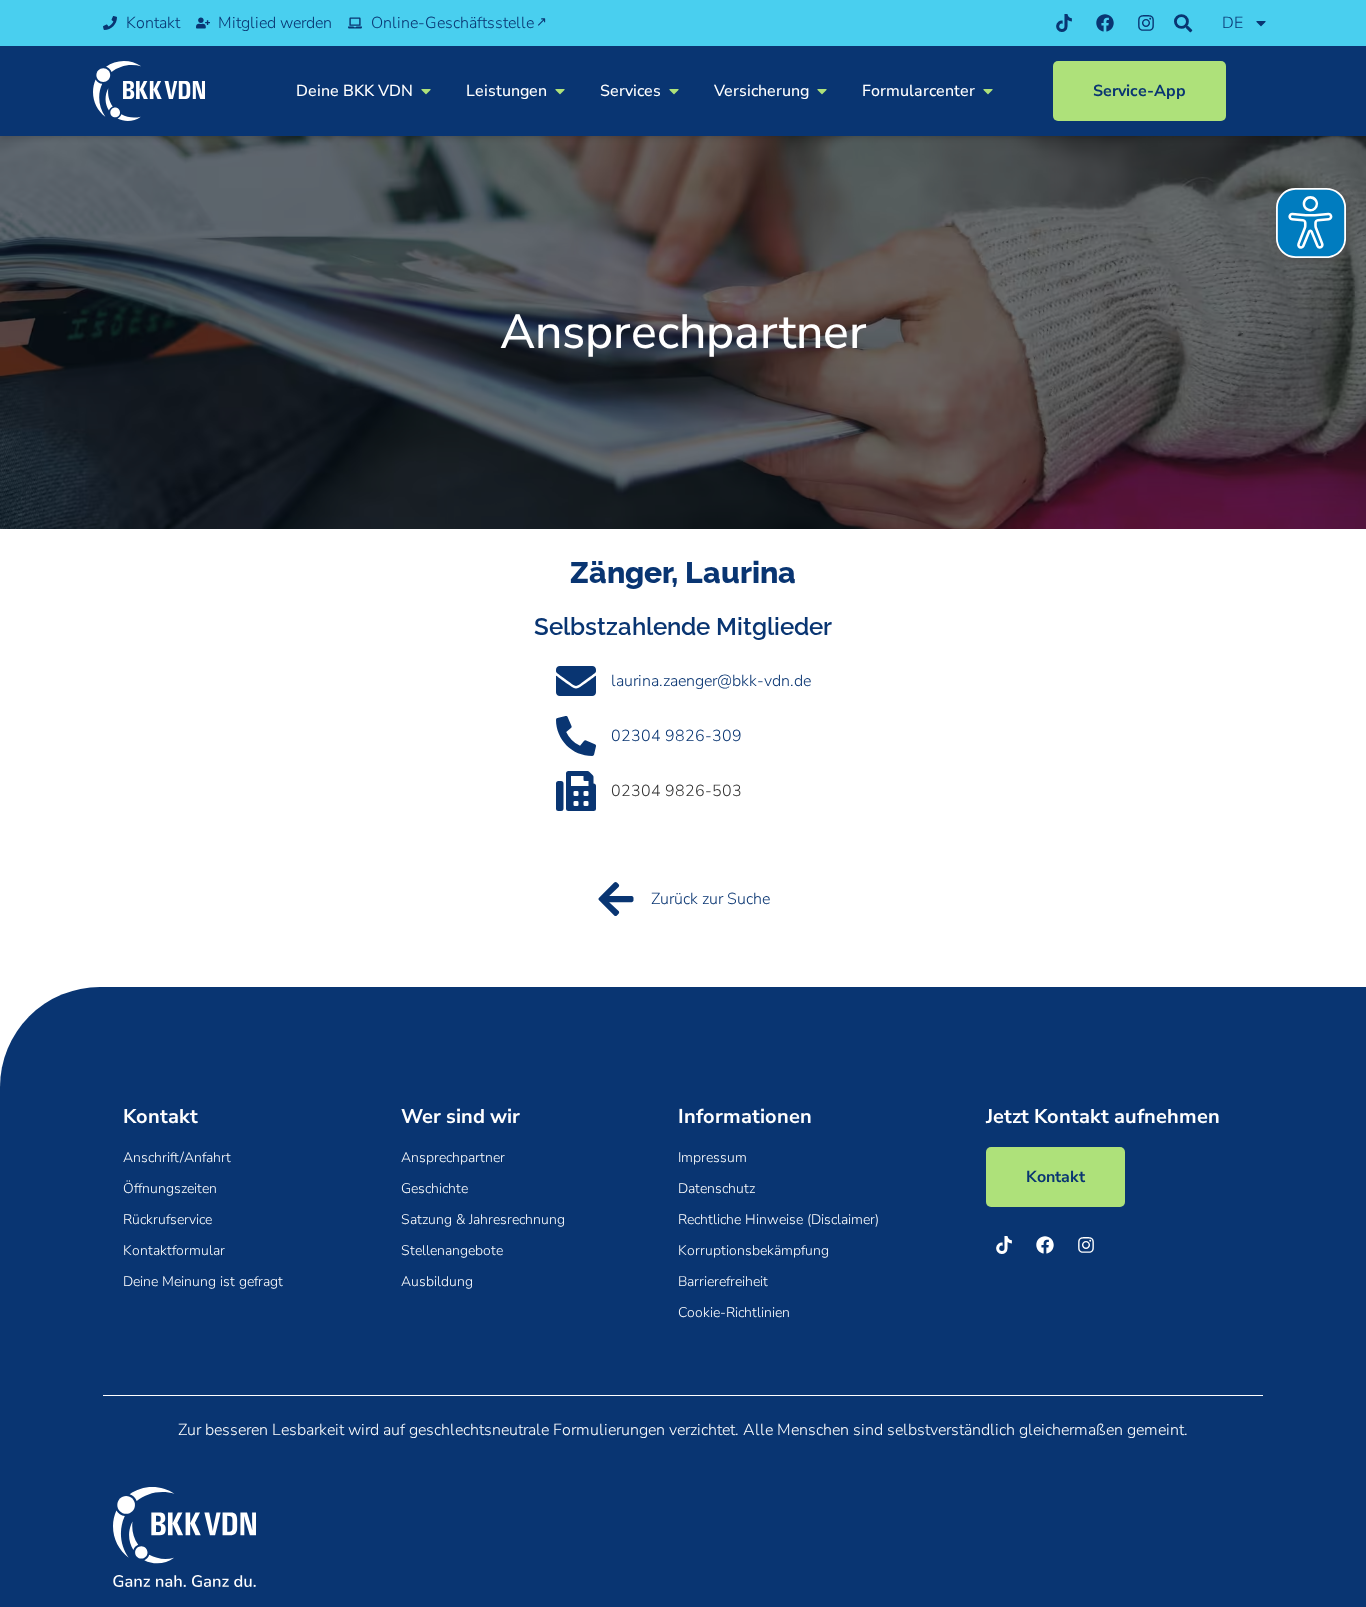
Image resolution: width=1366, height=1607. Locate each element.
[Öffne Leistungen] (560, 91)
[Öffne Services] (674, 91)
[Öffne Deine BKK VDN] (426, 91)
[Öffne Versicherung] (822, 91)
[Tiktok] (1064, 23)
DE (1232, 23)
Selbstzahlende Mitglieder (683, 626)
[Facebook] (1105, 23)
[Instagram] (1146, 23)
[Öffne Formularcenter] (988, 91)
